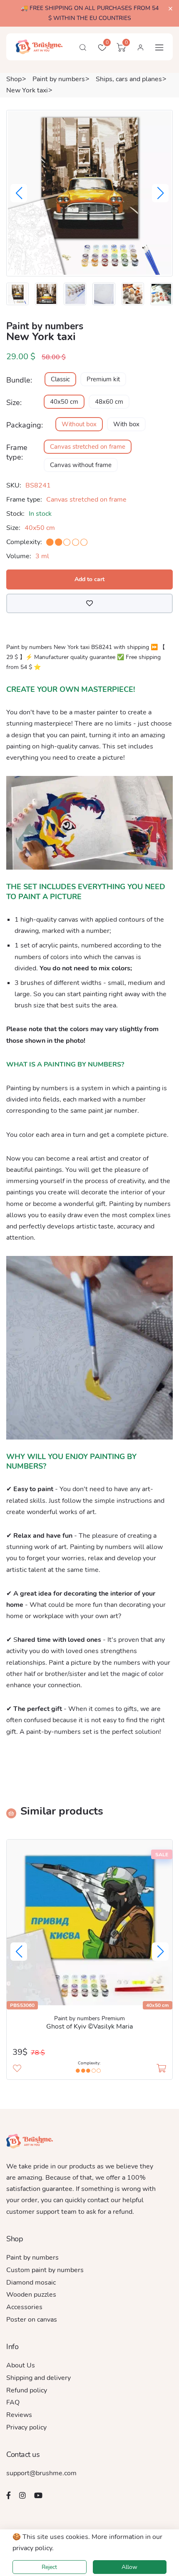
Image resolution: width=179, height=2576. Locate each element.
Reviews (19, 2415)
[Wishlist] (89, 604)
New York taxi (27, 90)
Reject (49, 2567)
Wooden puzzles (31, 2295)
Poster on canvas (32, 2320)
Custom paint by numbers (45, 2270)
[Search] (83, 47)
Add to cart (89, 579)
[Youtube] (38, 2495)
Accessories (24, 2307)
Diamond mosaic (31, 2283)
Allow (129, 2567)
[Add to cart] (161, 2069)
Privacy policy (26, 2427)
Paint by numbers (59, 79)
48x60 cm (109, 402)
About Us (21, 2365)
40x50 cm (64, 402)
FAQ (13, 2402)
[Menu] (159, 47)
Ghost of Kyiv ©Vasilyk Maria (89, 2026)
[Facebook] (9, 2495)
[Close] (170, 9)
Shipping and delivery (39, 2378)
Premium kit (103, 379)
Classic (60, 379)
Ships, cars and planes (129, 79)
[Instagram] (22, 2495)
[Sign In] (140, 47)
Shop (14, 79)
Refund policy (27, 2390)
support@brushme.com (41, 2473)
